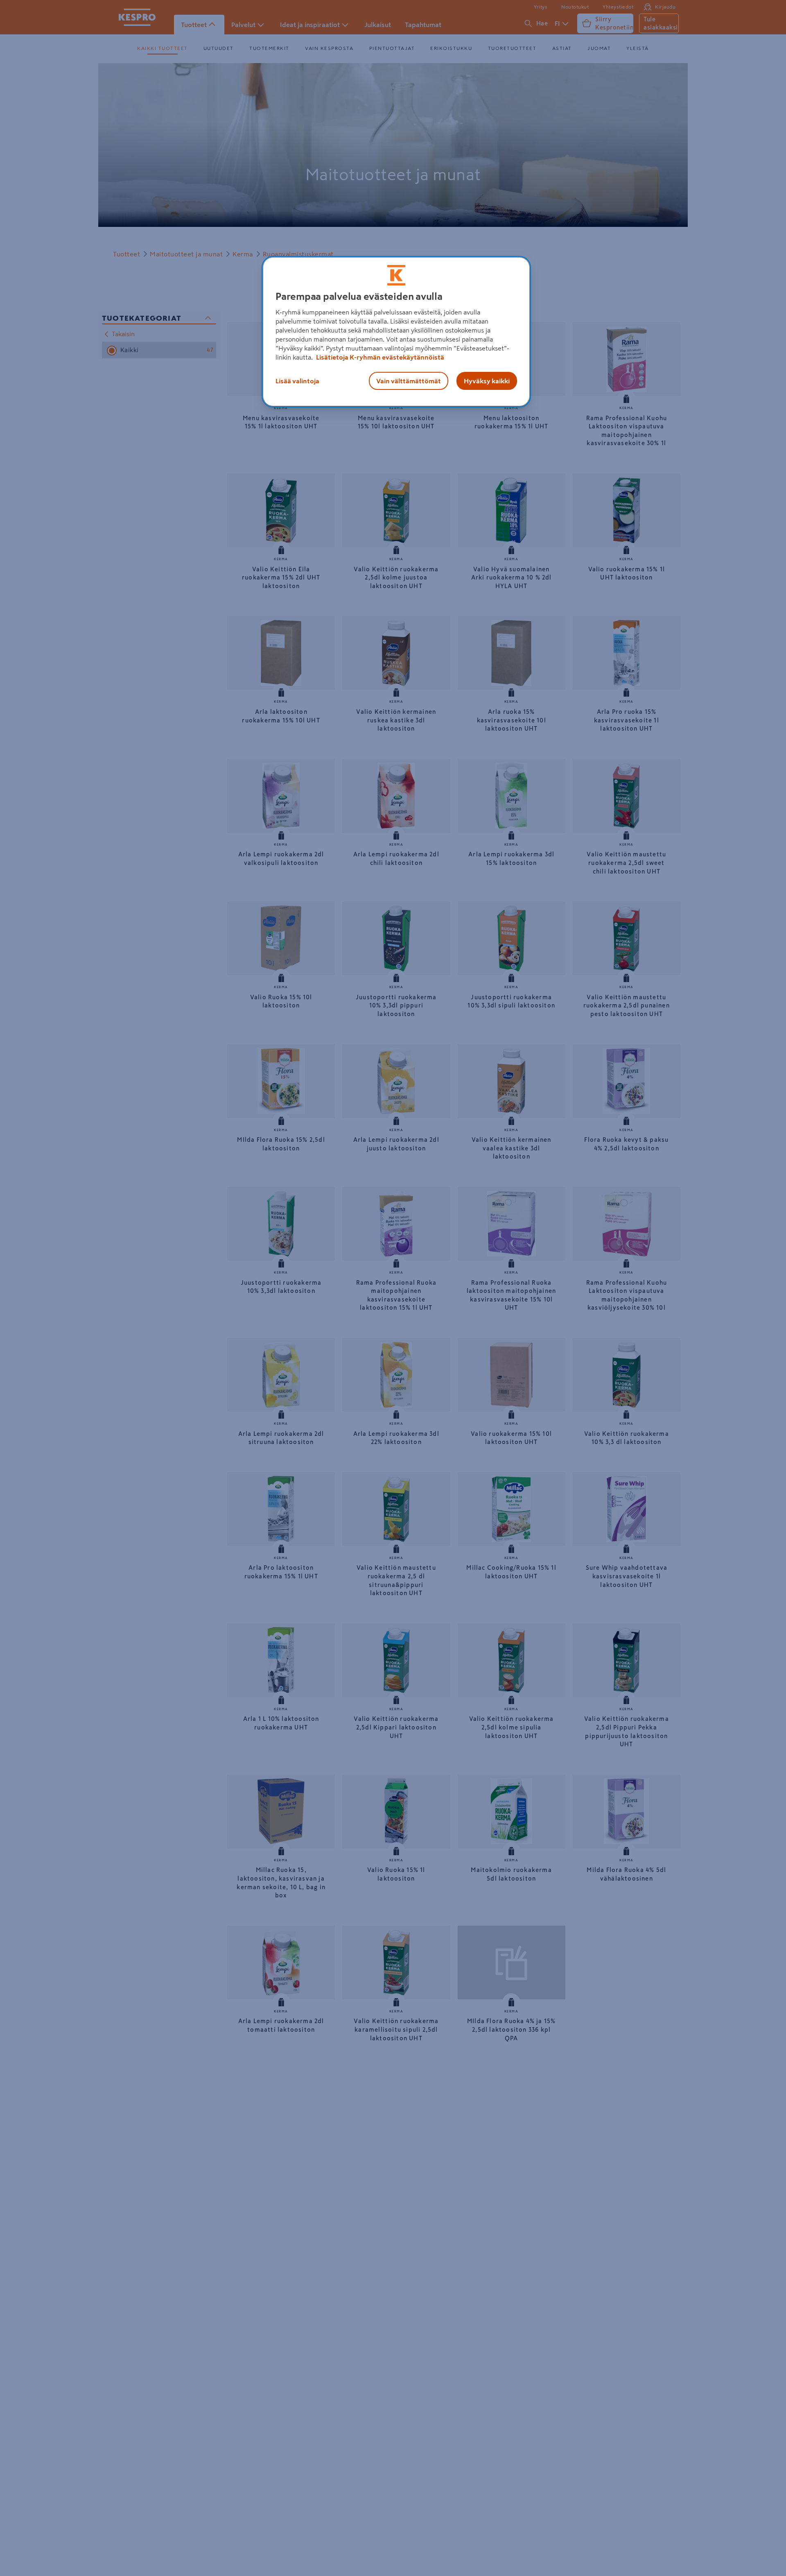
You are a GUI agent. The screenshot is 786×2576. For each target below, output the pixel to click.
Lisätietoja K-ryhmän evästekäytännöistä (379, 357)
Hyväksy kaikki (487, 381)
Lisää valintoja (297, 381)
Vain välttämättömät (409, 381)
